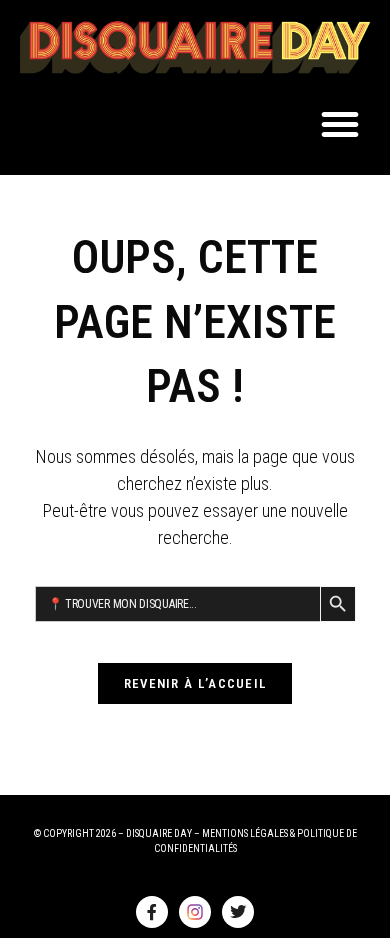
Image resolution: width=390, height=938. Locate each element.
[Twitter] (238, 912)
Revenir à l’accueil (195, 683)
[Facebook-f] (152, 912)
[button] (340, 124)
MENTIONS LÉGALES (245, 833)
